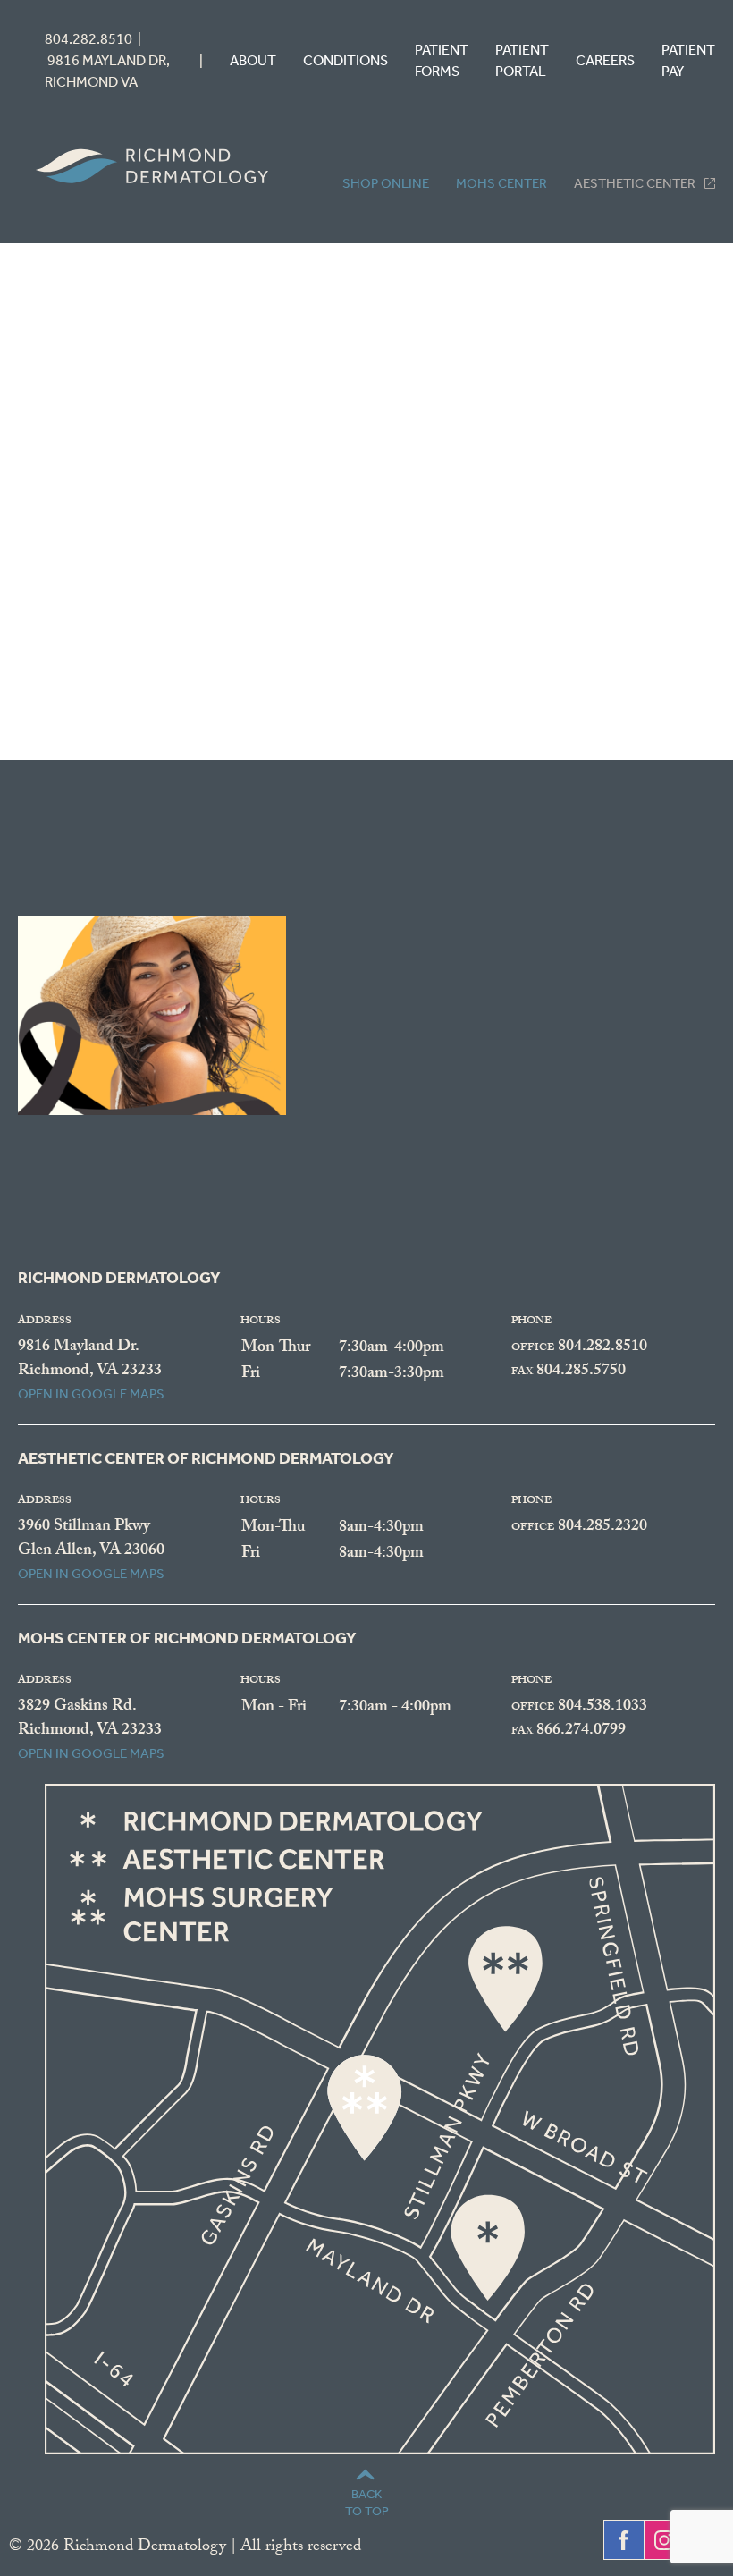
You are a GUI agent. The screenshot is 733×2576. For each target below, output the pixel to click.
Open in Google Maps (91, 1394)
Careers (605, 60)
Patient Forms (442, 60)
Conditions (345, 60)
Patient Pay (688, 60)
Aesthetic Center (635, 183)
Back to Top (367, 2502)
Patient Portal (522, 60)
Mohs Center (501, 183)
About (253, 60)
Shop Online (386, 183)
